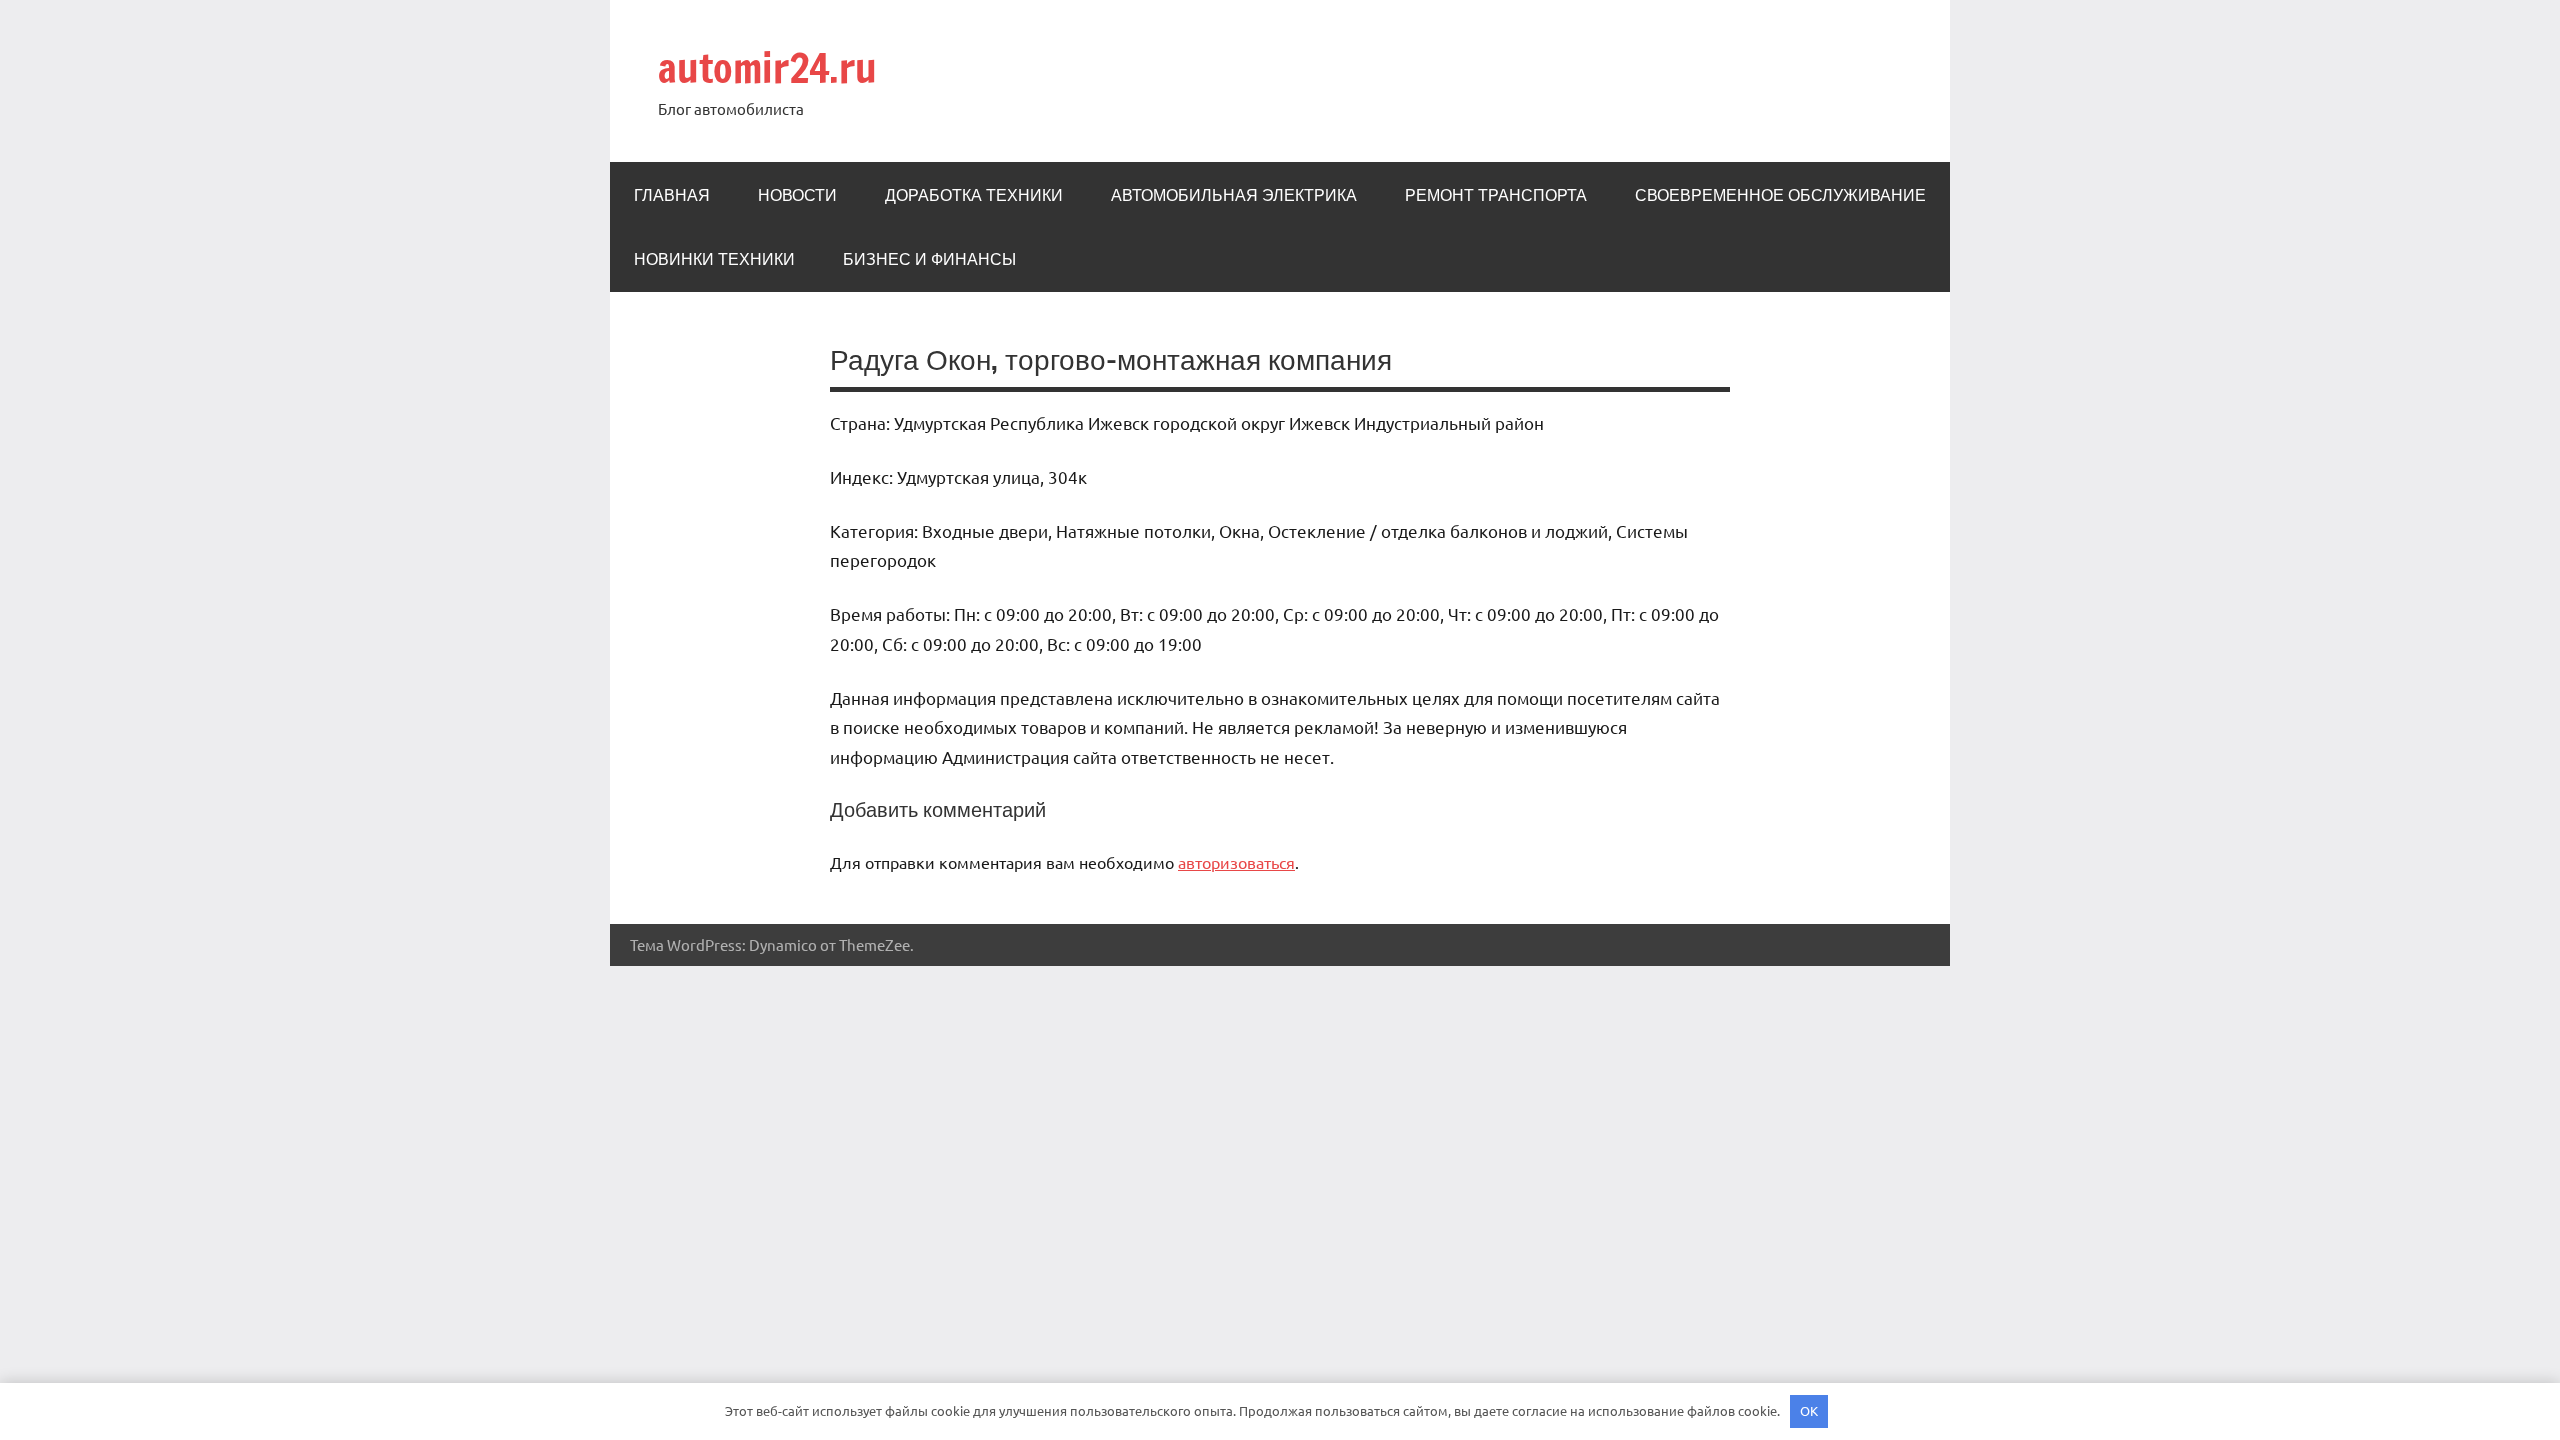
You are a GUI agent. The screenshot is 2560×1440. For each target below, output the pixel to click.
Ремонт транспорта (1496, 195)
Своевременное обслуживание (1780, 195)
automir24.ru (767, 67)
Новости (797, 195)
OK (1809, 1410)
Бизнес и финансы (929, 259)
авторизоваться (1236, 862)
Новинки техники (714, 259)
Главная (672, 195)
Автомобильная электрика (1234, 195)
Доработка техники (974, 195)
